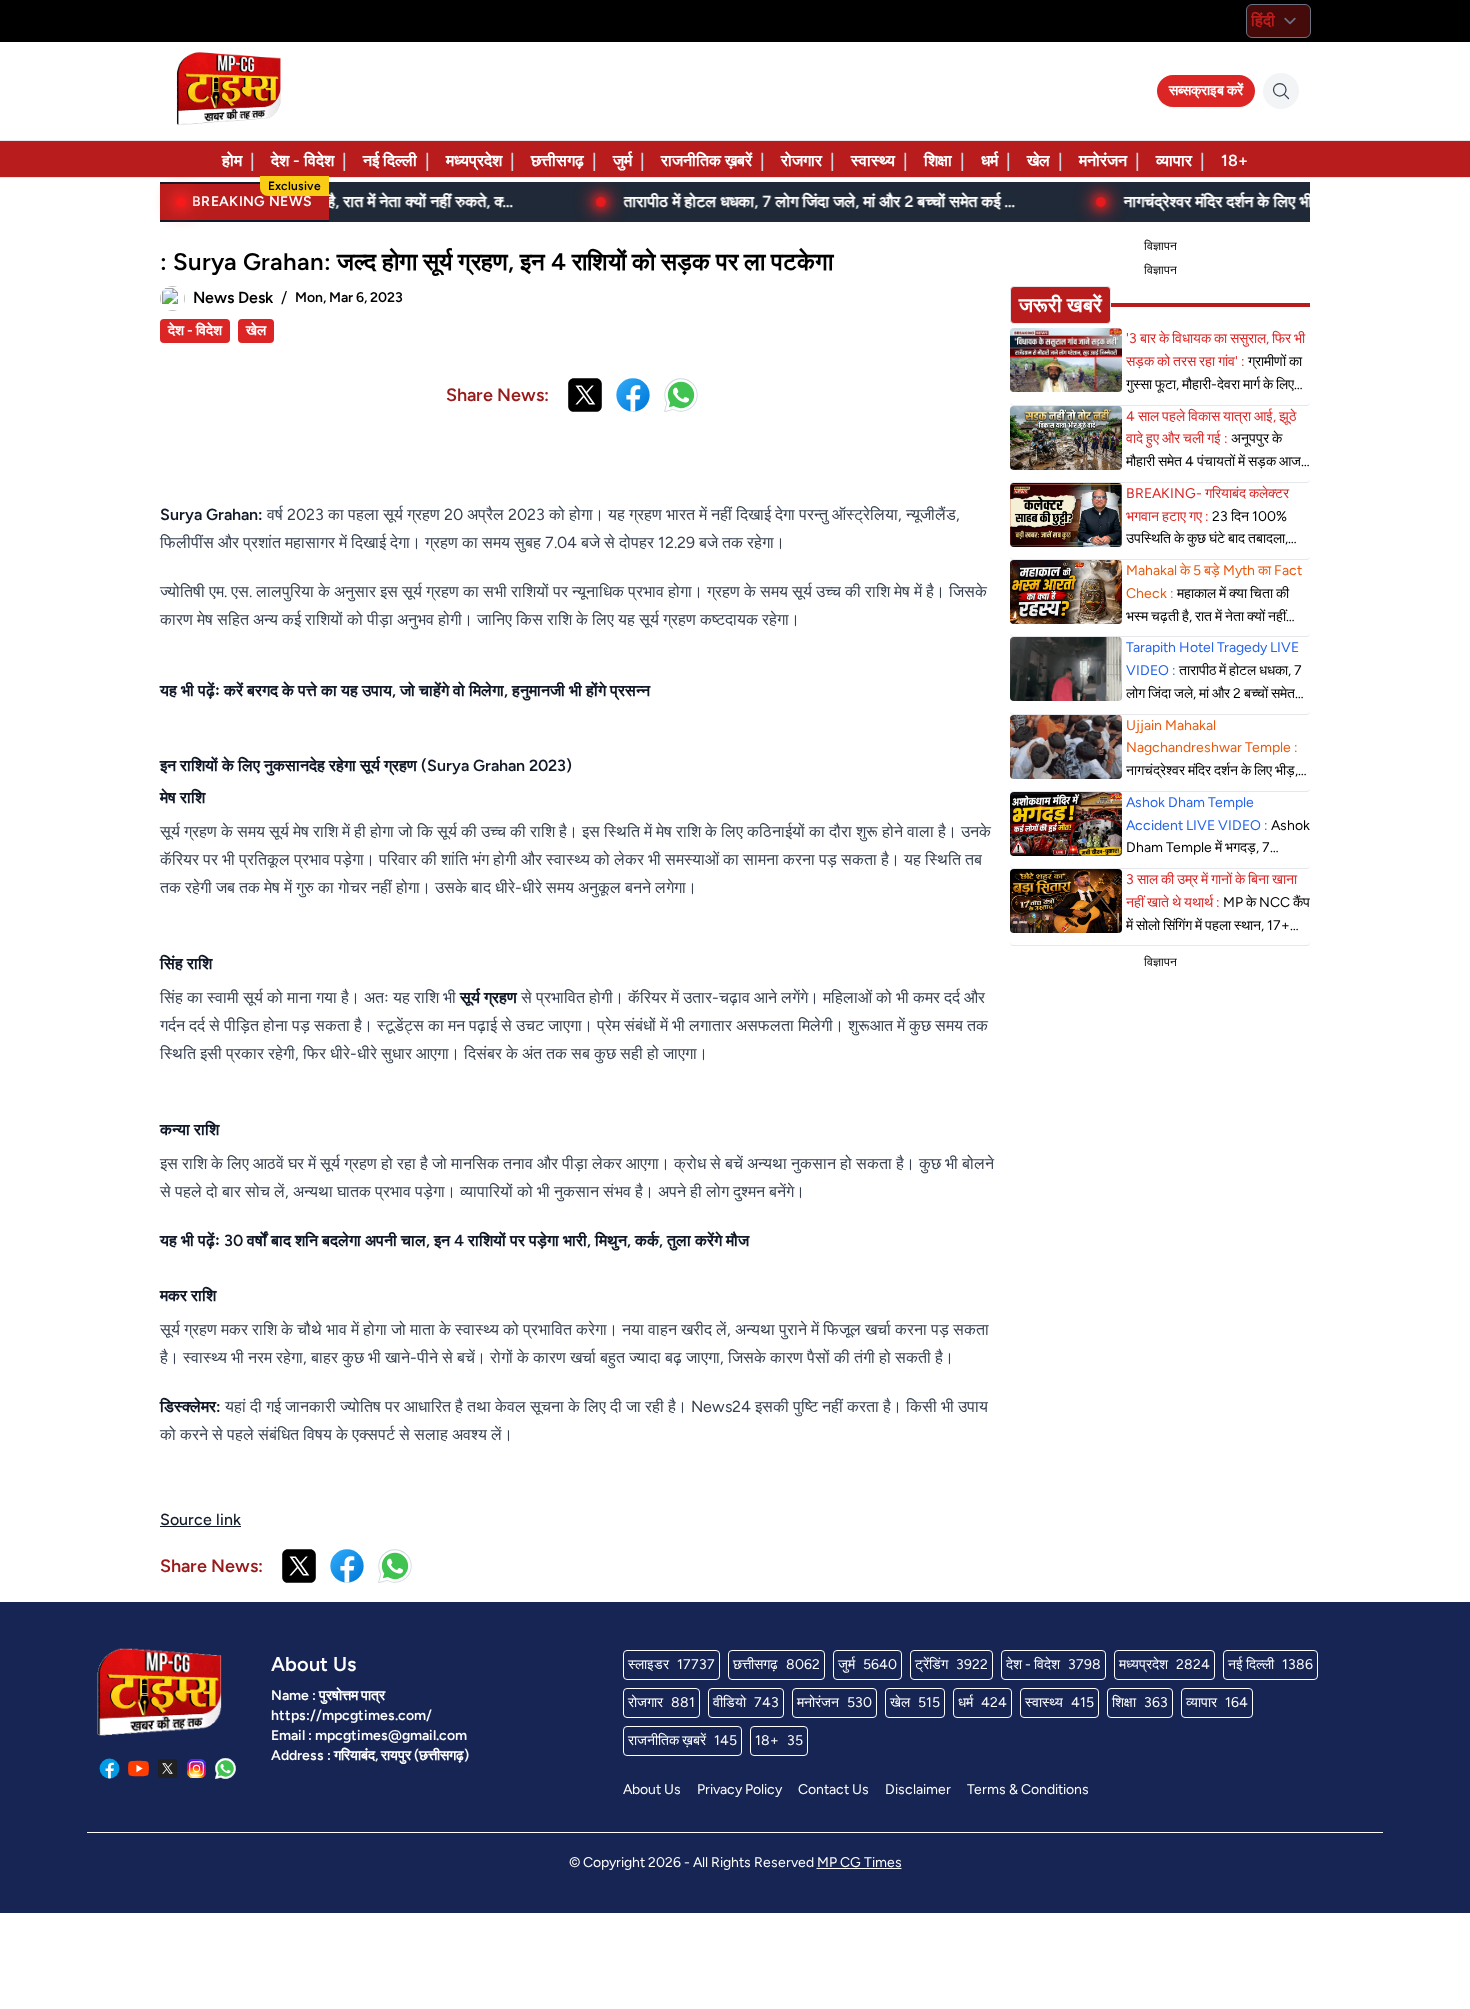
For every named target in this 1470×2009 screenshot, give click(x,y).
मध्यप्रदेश (474, 160)
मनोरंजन (1103, 160)
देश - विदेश (302, 160)
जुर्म (622, 160)
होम (232, 160)
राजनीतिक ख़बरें (706, 160)
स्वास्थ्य (873, 160)
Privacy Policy (739, 1789)
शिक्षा (938, 160)
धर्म (989, 160)
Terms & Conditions (1028, 1789)
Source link (200, 1519)
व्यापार (1174, 160)
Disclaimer (918, 1789)
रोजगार (801, 160)
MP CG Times (859, 1862)
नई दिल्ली (390, 160)
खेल (1038, 160)
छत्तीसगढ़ (557, 160)
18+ (1234, 160)
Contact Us (833, 1789)
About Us (652, 1789)
